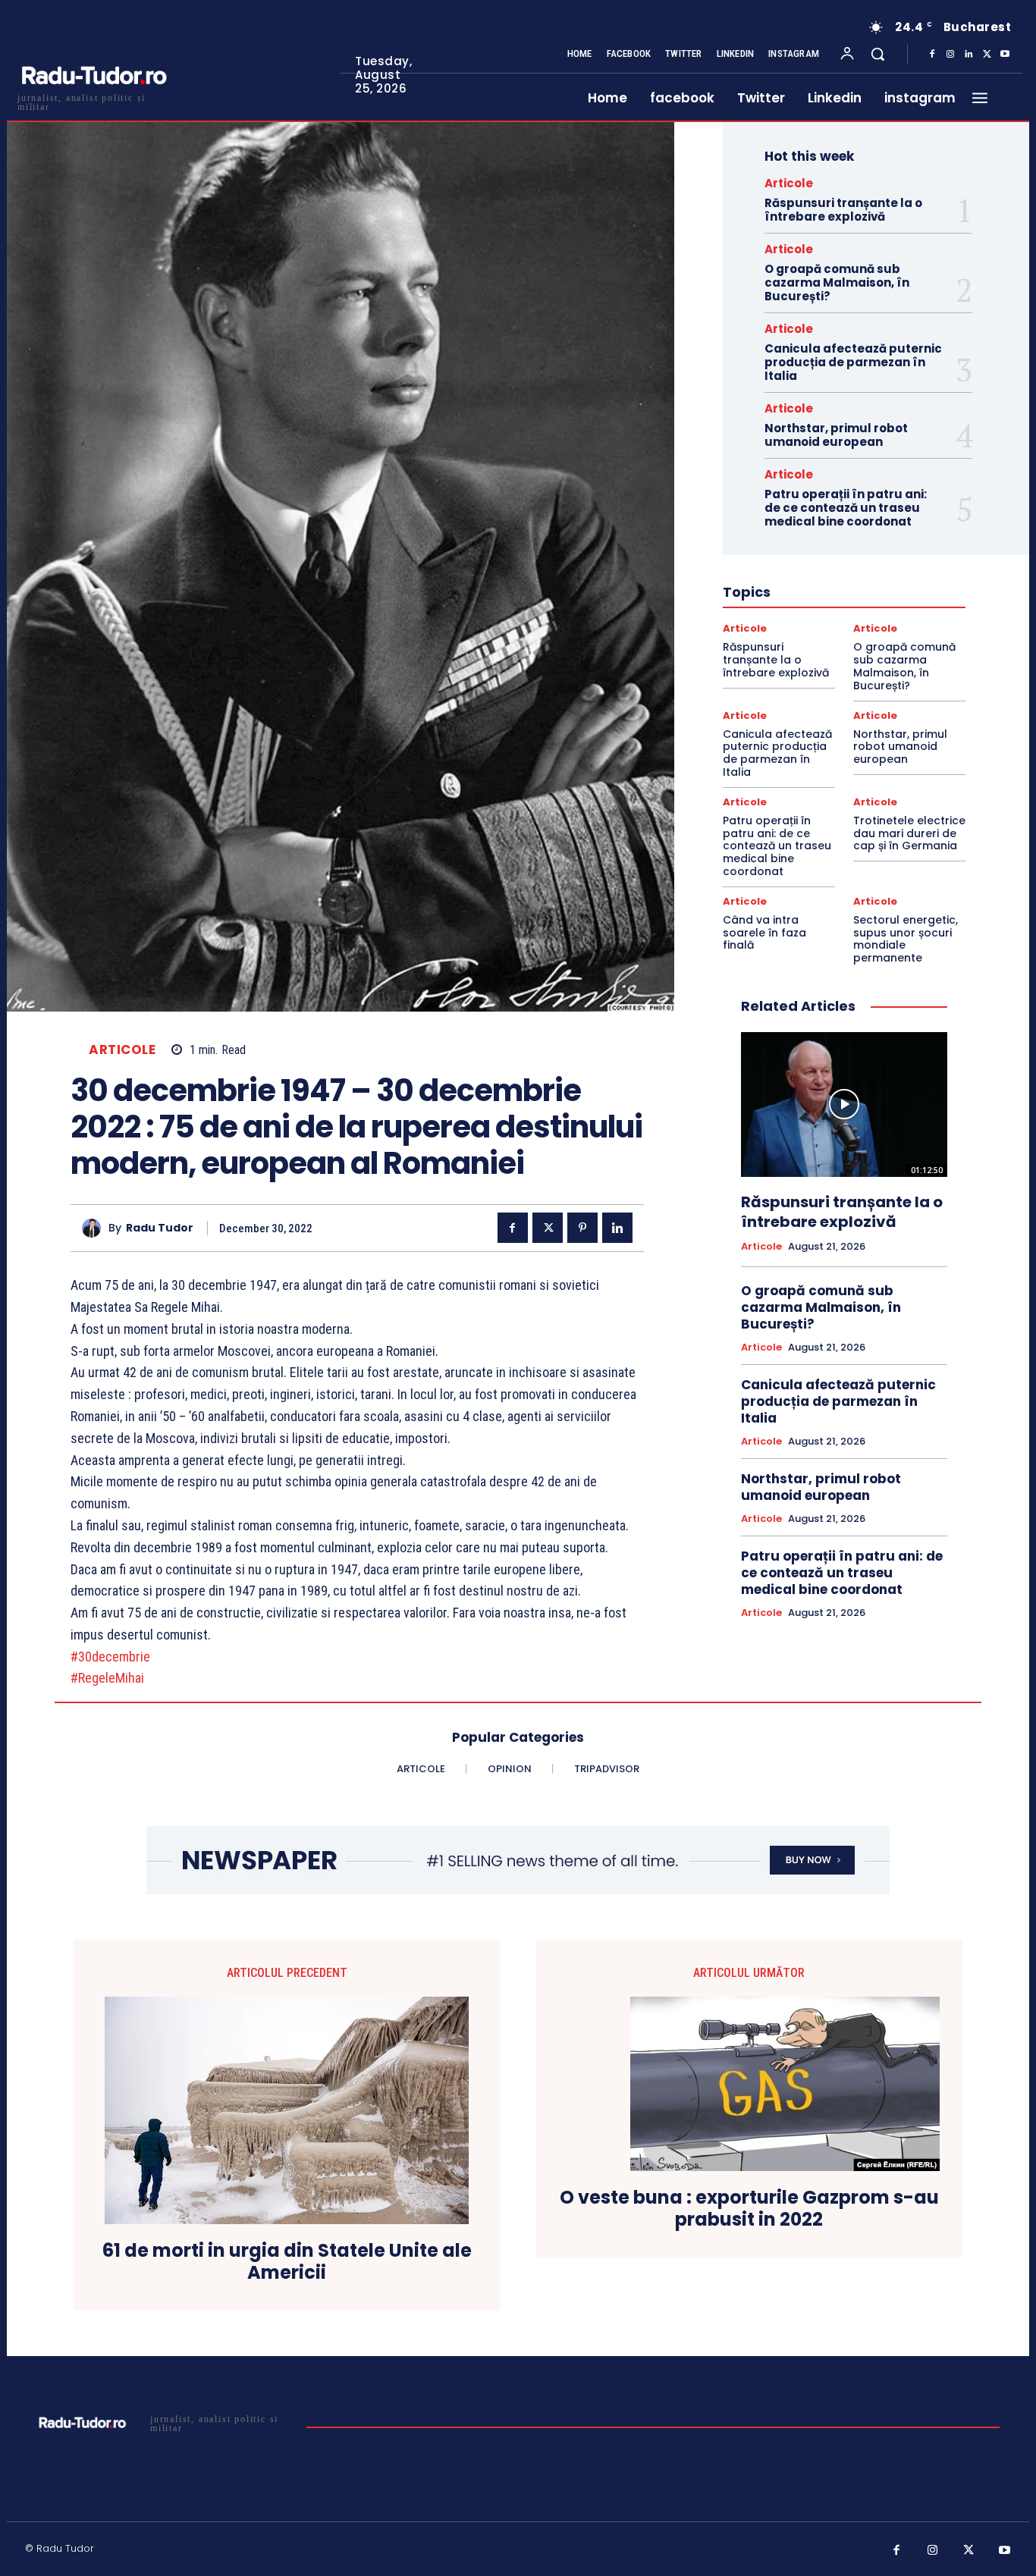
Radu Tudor (160, 1228)
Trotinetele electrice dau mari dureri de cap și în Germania (909, 833)
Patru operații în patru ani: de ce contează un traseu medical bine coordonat (846, 508)
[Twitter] (987, 55)
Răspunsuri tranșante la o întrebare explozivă (843, 210)
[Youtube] (1005, 55)
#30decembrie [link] (110, 1657)
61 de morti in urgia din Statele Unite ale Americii (287, 2262)
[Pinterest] (582, 1228)
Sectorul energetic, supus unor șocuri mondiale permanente (906, 939)
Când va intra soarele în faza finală (764, 933)
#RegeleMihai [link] (107, 1678)
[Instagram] (950, 55)
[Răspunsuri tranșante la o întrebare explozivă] (844, 1104)
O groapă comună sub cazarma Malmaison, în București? (837, 282)
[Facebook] (932, 55)
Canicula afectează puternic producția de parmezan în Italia (853, 362)
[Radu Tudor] (95, 1228)
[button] (877, 54)
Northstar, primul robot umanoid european (836, 435)
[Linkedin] (969, 55)
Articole (122, 1050)
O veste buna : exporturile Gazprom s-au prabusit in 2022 (749, 2209)
